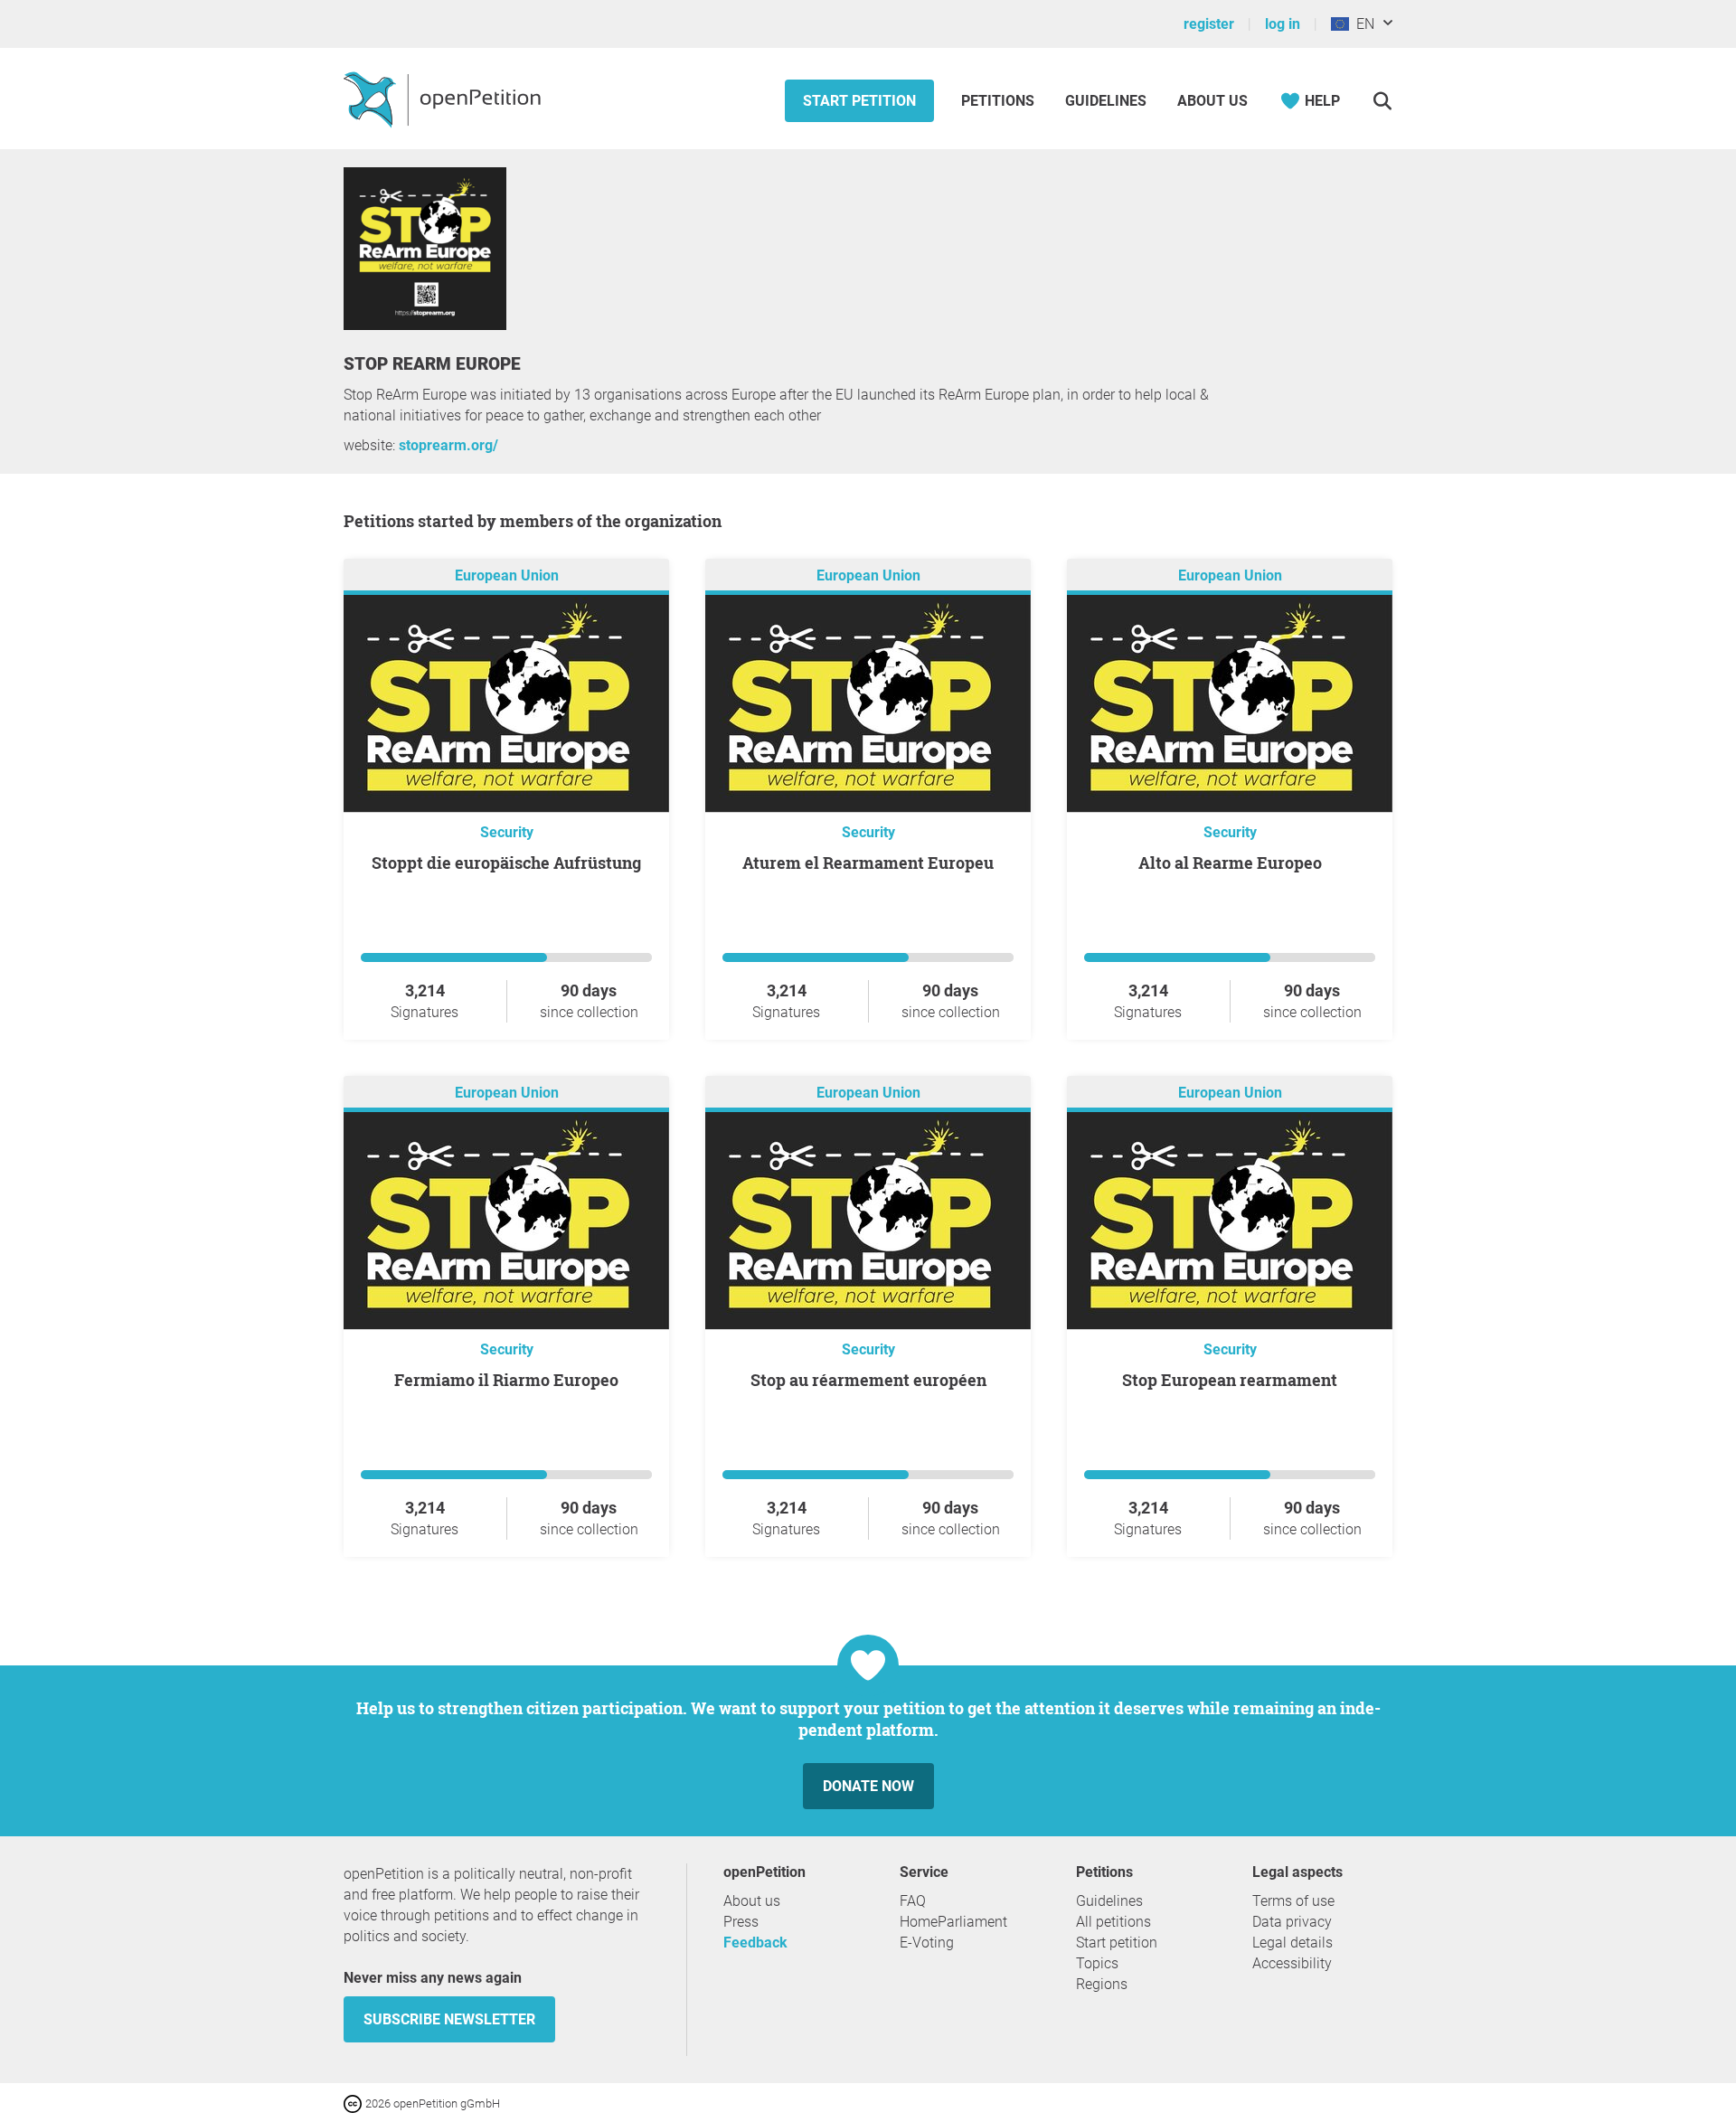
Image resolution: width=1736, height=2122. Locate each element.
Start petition (859, 101)
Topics (1097, 1963)
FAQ (913, 1901)
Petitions (1000, 101)
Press (741, 1922)
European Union (507, 575)
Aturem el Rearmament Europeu (868, 863)
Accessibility (1292, 1963)
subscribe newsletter (449, 2019)
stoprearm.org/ (448, 445)
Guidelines (1106, 101)
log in (1283, 24)
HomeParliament (953, 1922)
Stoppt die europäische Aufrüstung (506, 863)
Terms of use (1293, 1901)
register (1209, 24)
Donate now (868, 1786)
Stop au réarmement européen (868, 1380)
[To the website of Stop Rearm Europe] (425, 325)
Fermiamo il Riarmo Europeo (506, 1380)
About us (1212, 101)
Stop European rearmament (1230, 1380)
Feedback (755, 1943)
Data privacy (1292, 1922)
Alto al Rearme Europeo (1230, 863)
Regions (1102, 1984)
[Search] (1382, 101)
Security (507, 832)
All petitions (1113, 1922)
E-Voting (927, 1943)
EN (1362, 24)
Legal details (1293, 1943)
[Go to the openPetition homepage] (444, 99)
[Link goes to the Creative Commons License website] (354, 2103)
